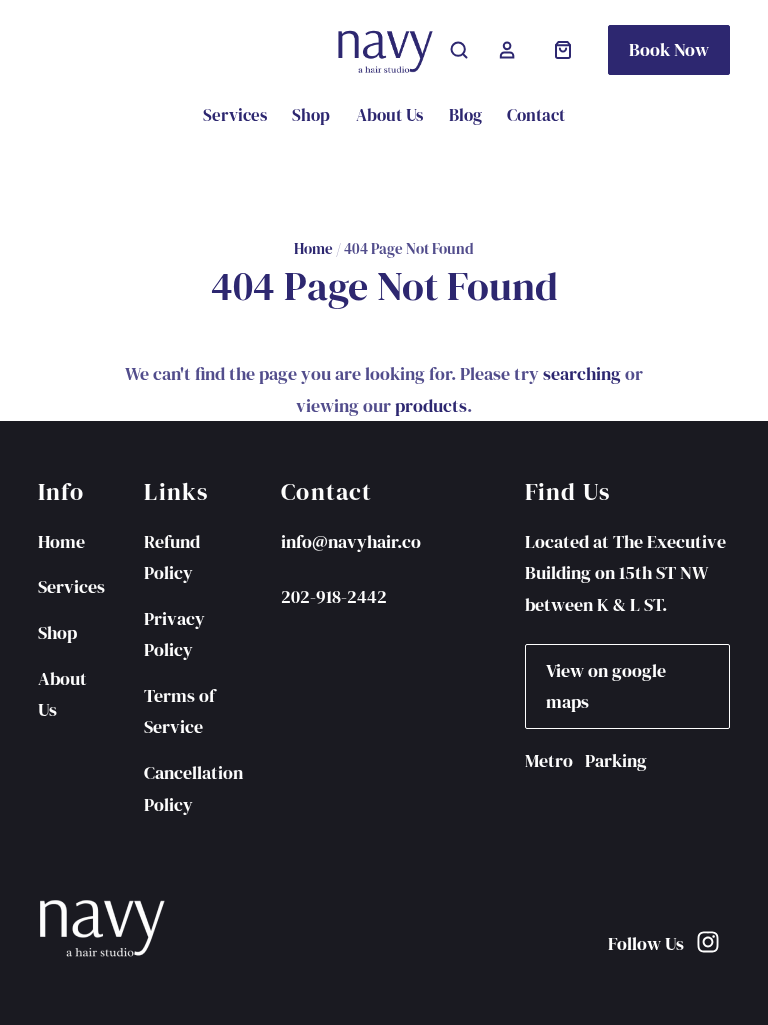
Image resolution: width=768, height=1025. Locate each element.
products (431, 405)
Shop (311, 115)
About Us (389, 115)
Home (313, 249)
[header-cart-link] (562, 50)
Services (235, 115)
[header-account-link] (507, 50)
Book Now (669, 49)
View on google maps (606, 686)
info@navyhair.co (351, 541)
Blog (465, 115)
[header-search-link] (459, 50)
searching (582, 373)
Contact (536, 115)
